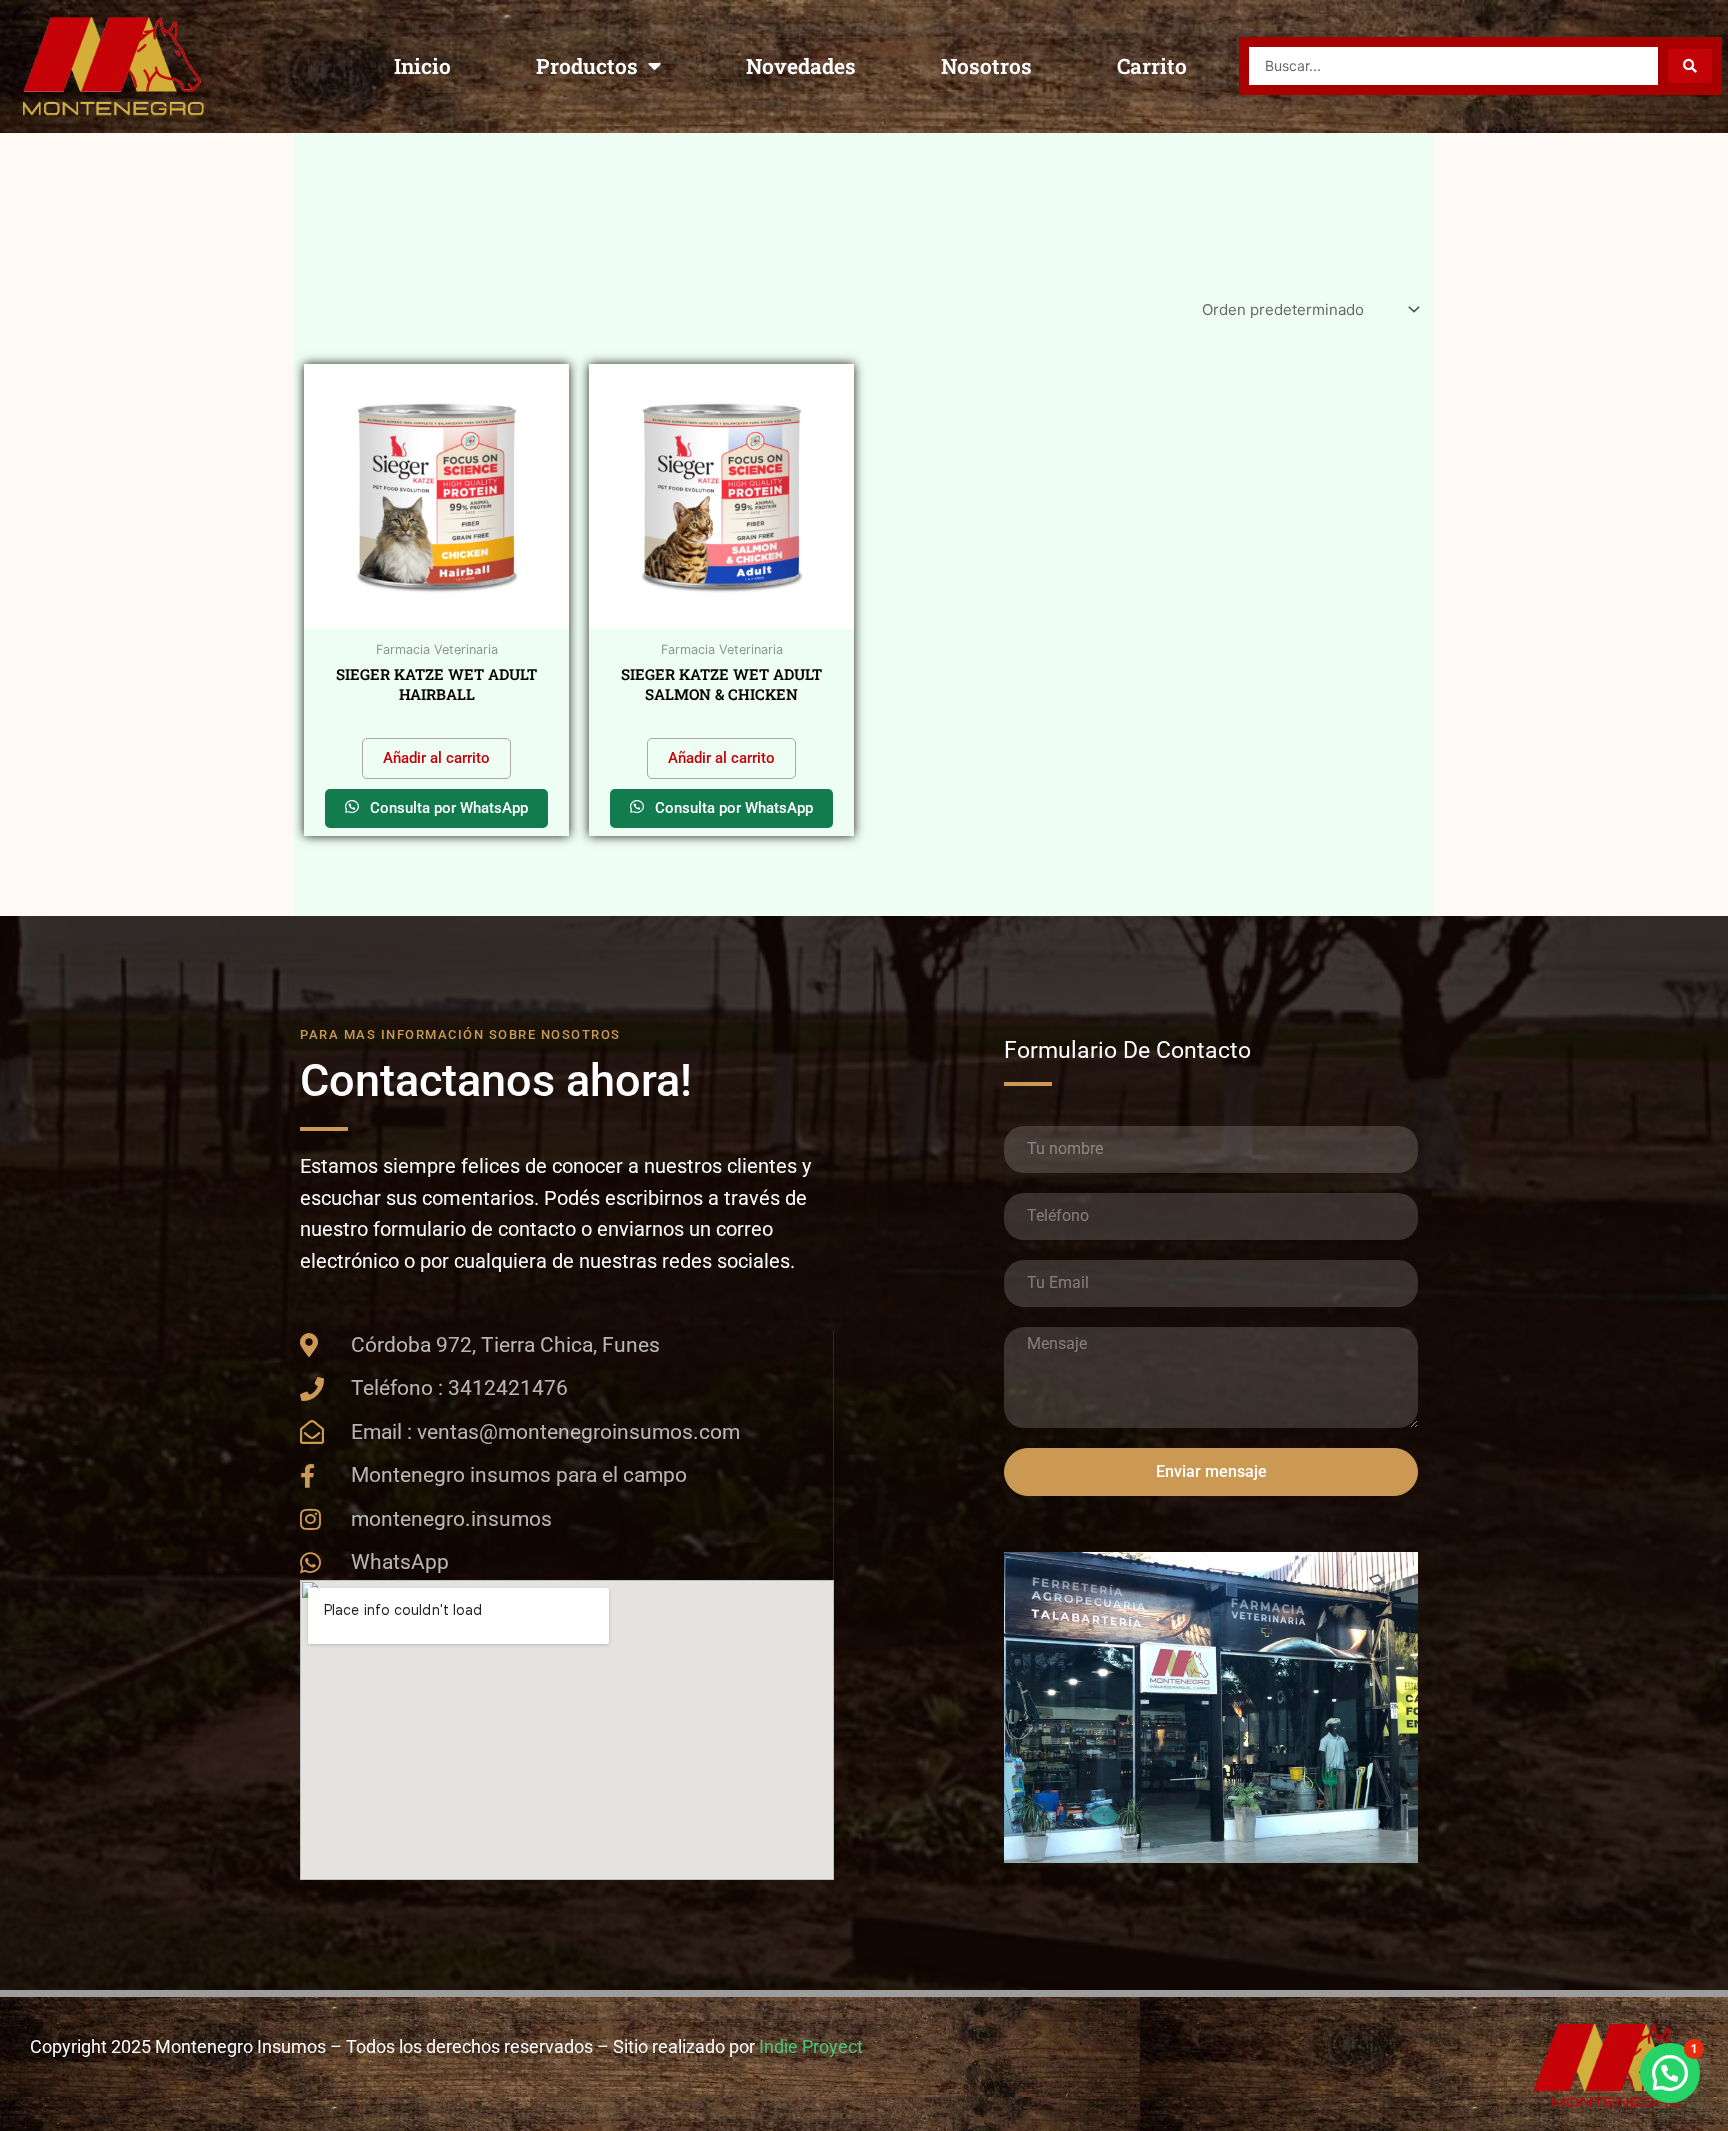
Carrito (1152, 66)
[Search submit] (1690, 66)
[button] (1670, 2073)
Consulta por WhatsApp (447, 808)
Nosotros (986, 66)
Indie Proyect (811, 2046)
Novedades (801, 66)
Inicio (422, 66)
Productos (587, 66)
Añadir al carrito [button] (436, 758)
